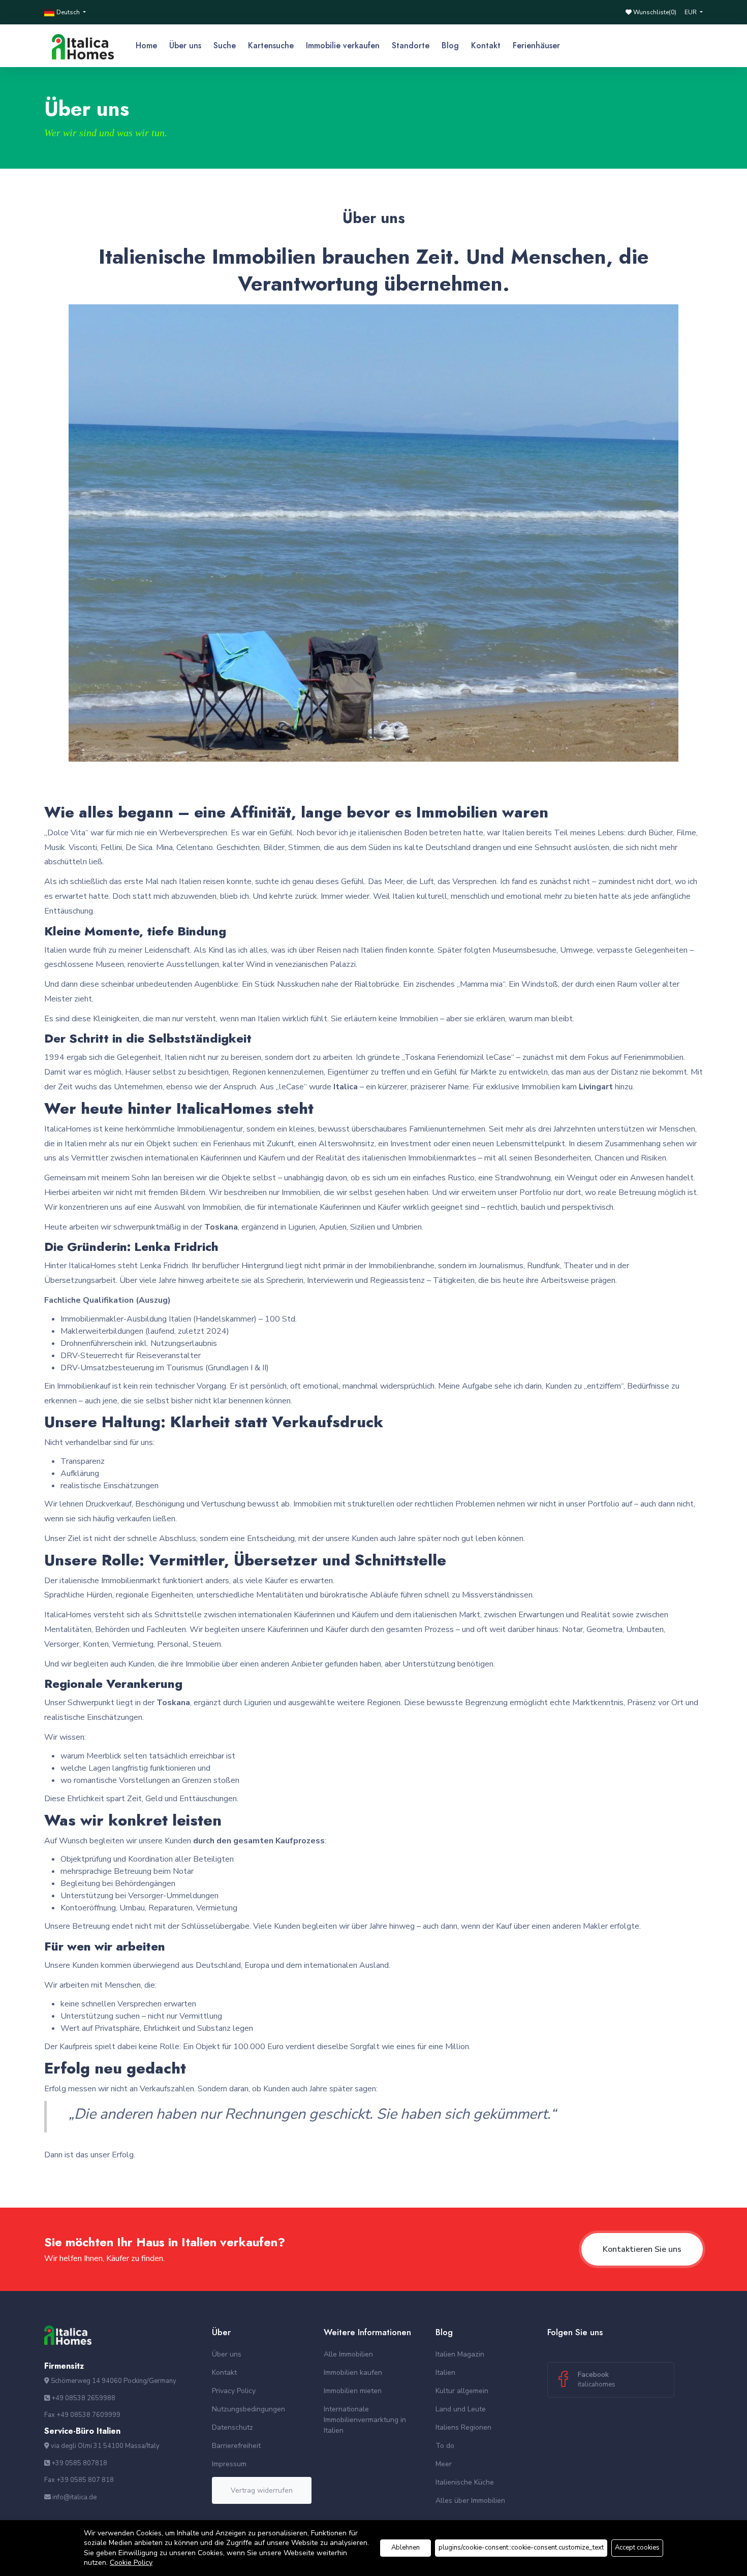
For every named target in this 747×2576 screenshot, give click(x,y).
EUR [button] (691, 12)
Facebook (597, 2379)
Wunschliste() (654, 12)
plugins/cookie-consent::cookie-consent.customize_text (521, 2548)
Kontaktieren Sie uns (642, 2249)
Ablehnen (406, 2548)
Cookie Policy (131, 2563)
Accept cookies (637, 2548)
